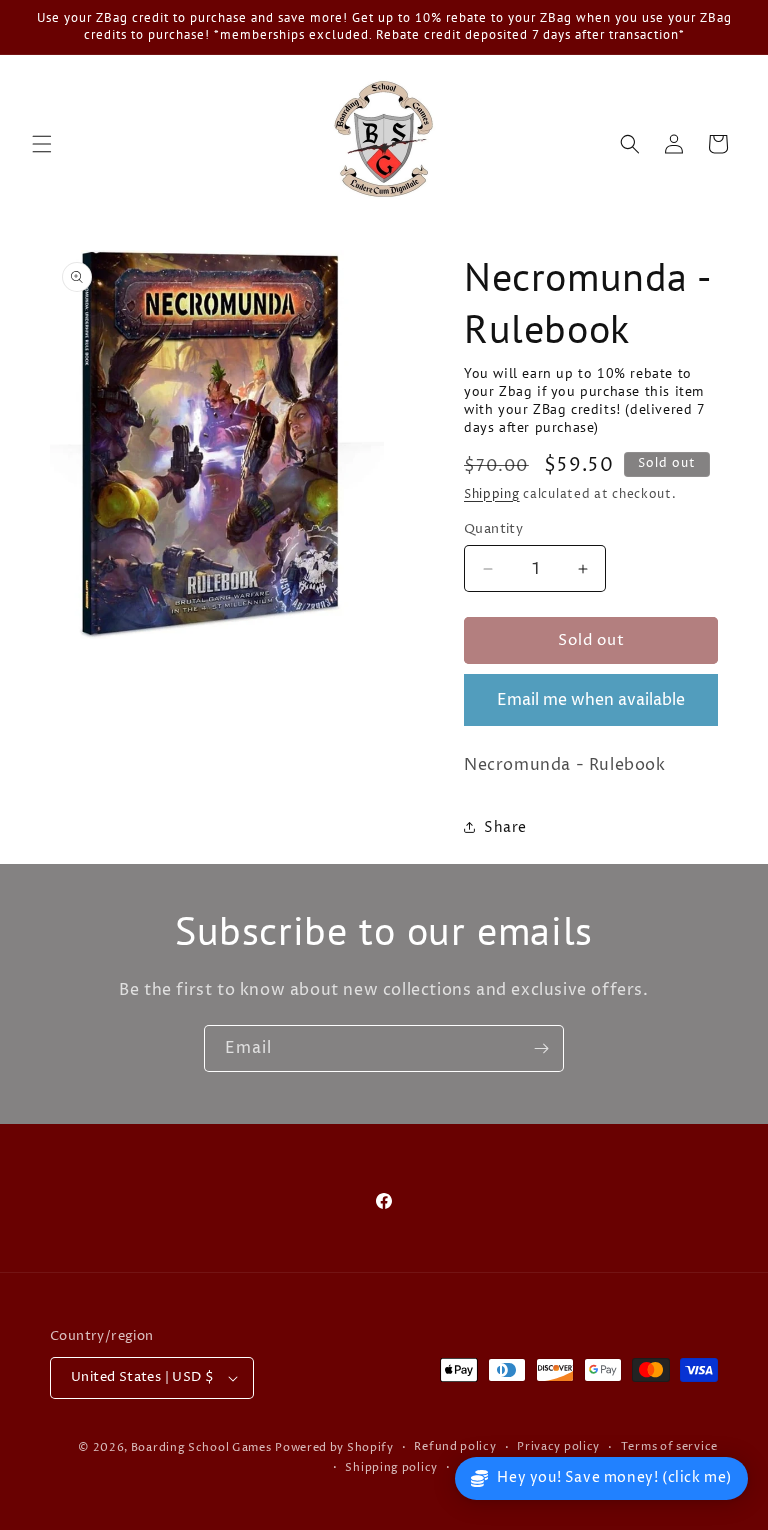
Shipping (492, 494)
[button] (42, 144)
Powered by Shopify (334, 1447)
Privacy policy (558, 1446)
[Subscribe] (541, 1048)
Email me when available (591, 700)
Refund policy (455, 1446)
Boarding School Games (201, 1447)
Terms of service (669, 1446)
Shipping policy (391, 1467)
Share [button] (505, 827)
